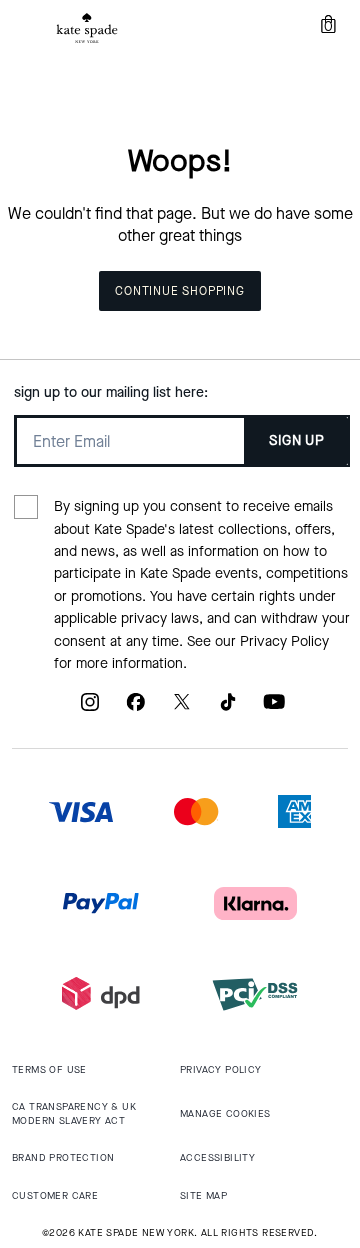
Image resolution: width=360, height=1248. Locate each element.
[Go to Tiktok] (228, 709)
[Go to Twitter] (182, 709)
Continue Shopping (180, 291)
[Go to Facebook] (136, 709)
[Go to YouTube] (274, 709)
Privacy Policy (284, 641)
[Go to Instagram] (90, 709)
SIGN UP (296, 440)
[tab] (87, 28)
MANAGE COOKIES (225, 1113)
